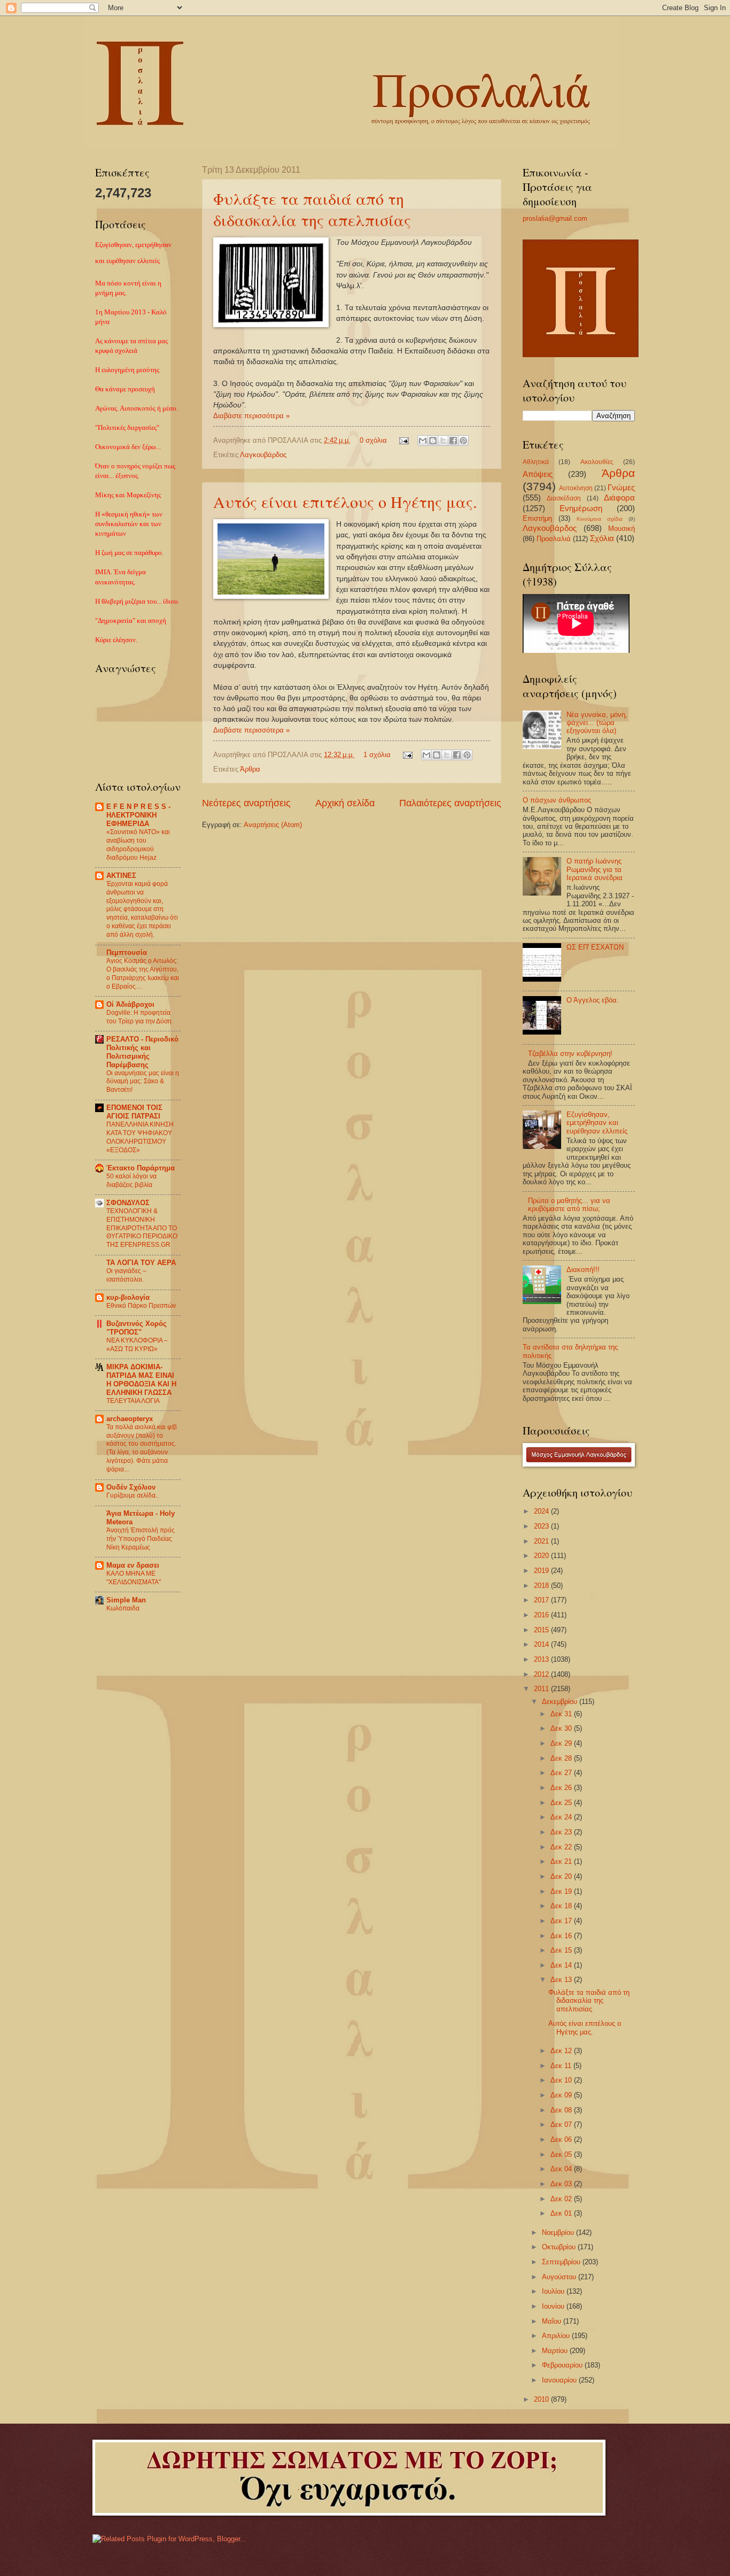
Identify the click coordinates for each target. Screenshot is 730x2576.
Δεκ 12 (562, 2051)
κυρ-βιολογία (128, 1297)
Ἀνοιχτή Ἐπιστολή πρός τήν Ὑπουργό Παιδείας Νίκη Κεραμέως (141, 1539)
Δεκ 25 (562, 1803)
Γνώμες (621, 487)
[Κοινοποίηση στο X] (443, 441)
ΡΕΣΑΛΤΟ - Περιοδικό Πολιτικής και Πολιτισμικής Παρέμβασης (142, 1052)
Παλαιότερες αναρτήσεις (450, 803)
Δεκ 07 (562, 2124)
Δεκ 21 (562, 1861)
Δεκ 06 (562, 2139)
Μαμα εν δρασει (133, 1565)
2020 (542, 1556)
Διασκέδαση (564, 498)
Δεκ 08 (562, 2110)
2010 (542, 2399)
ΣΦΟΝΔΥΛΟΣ (128, 1203)
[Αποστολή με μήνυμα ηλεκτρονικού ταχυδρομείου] (423, 441)
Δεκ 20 (562, 1876)
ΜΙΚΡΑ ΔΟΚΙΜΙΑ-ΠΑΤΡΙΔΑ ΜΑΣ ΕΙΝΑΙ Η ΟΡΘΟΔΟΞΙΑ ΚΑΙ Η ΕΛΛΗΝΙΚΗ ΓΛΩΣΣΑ (141, 1380)
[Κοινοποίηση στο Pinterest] (463, 441)
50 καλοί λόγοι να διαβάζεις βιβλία (131, 1181)
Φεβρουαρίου (563, 2365)
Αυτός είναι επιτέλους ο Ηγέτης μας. (345, 502)
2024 (542, 1511)
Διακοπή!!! (583, 1270)
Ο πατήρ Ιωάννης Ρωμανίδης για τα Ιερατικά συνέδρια (595, 869)
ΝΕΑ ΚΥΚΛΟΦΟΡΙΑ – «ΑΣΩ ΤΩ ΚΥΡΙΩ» (137, 1345)
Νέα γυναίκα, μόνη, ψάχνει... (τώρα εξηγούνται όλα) (597, 723)
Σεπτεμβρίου (562, 2262)
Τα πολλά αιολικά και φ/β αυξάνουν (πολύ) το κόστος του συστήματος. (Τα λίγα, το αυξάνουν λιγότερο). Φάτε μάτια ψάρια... (142, 1448)
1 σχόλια (377, 755)
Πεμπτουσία (127, 952)
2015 (542, 1630)
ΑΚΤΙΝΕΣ (121, 876)
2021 (542, 1541)
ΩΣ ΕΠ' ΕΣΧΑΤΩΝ (595, 947)
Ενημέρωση (581, 508)
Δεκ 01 (562, 2213)
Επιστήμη (537, 518)
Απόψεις (538, 474)
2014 (542, 1644)
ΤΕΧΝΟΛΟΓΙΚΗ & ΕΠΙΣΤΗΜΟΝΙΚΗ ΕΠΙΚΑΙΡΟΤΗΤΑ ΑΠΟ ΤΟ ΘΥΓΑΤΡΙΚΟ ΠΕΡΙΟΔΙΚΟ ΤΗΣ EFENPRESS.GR (142, 1228)
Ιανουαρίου (560, 2380)
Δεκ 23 (562, 1832)
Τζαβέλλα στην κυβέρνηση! (570, 1054)
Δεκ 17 (562, 1921)
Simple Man (126, 1600)
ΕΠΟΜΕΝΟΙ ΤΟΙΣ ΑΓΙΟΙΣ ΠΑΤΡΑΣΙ (134, 1112)
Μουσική (622, 529)
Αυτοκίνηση (576, 488)
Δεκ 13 (562, 1980)
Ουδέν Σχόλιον (131, 1487)
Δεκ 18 (562, 1906)
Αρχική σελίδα (345, 803)
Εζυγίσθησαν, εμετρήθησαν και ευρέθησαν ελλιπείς (597, 1123)
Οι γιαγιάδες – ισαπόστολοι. (126, 1275)
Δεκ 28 (562, 1758)
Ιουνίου (554, 2306)
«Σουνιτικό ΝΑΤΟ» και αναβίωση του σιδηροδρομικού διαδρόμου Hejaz (138, 845)
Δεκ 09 (562, 2095)
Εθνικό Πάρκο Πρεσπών (141, 1306)
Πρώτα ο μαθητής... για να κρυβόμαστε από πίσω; (569, 1205)
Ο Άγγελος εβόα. (593, 1000)
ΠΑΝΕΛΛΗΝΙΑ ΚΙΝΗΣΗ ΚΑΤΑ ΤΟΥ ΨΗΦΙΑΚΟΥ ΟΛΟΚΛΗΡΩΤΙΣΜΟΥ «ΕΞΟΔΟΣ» (140, 1137)
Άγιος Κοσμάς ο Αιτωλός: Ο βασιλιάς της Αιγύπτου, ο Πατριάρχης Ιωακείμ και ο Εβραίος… (143, 974)
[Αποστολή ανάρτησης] (403, 440)
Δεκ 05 (562, 2154)
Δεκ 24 (562, 1817)
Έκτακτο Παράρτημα (141, 1168)
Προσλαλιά (554, 539)
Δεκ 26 (562, 1788)
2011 (542, 1689)
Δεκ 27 (562, 1773)
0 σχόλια (373, 440)
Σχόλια (602, 538)
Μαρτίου (556, 2351)
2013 (542, 1659)
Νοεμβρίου (559, 2232)
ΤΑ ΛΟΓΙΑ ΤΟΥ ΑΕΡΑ (141, 1263)
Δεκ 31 (562, 1714)
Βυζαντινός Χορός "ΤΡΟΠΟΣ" (137, 1328)
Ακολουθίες (597, 462)
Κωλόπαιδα (123, 1608)
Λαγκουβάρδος (263, 455)
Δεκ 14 (562, 1965)
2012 (542, 1674)
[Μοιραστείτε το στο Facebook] (453, 441)
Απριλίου (557, 2336)
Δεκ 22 (562, 1847)
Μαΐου (553, 2321)
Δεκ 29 (562, 1743)
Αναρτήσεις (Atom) (273, 825)
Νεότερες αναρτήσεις (246, 803)
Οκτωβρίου (560, 2247)
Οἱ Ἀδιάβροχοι (130, 1004)
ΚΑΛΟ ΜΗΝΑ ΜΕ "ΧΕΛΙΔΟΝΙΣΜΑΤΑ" (134, 1578)
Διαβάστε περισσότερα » (251, 416)
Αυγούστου (560, 2277)
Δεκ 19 (562, 1891)
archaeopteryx (130, 1419)
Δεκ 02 (562, 2199)
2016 (542, 1615)
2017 (542, 1600)
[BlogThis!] (433, 441)
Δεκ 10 (562, 2080)
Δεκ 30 (562, 1728)
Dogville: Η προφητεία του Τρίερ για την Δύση (139, 1017)
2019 (542, 1571)
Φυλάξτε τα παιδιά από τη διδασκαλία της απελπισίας (312, 209)
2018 (542, 1586)
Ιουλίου (554, 2291)
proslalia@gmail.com (555, 218)
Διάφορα (619, 498)
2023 (542, 1526)
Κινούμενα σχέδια (600, 519)
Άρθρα (250, 769)
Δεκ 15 (562, 1950)
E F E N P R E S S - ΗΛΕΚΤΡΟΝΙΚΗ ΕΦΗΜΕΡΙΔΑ (138, 815)
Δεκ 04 (562, 2169)
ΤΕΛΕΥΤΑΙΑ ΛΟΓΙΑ (133, 1401)
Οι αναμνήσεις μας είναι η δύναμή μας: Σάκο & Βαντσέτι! (143, 1082)
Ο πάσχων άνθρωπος (557, 800)
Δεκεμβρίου (561, 1702)
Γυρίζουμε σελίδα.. (133, 1495)
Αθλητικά (536, 462)
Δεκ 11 (562, 2066)
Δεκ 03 (562, 2184)
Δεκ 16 (562, 1936)
